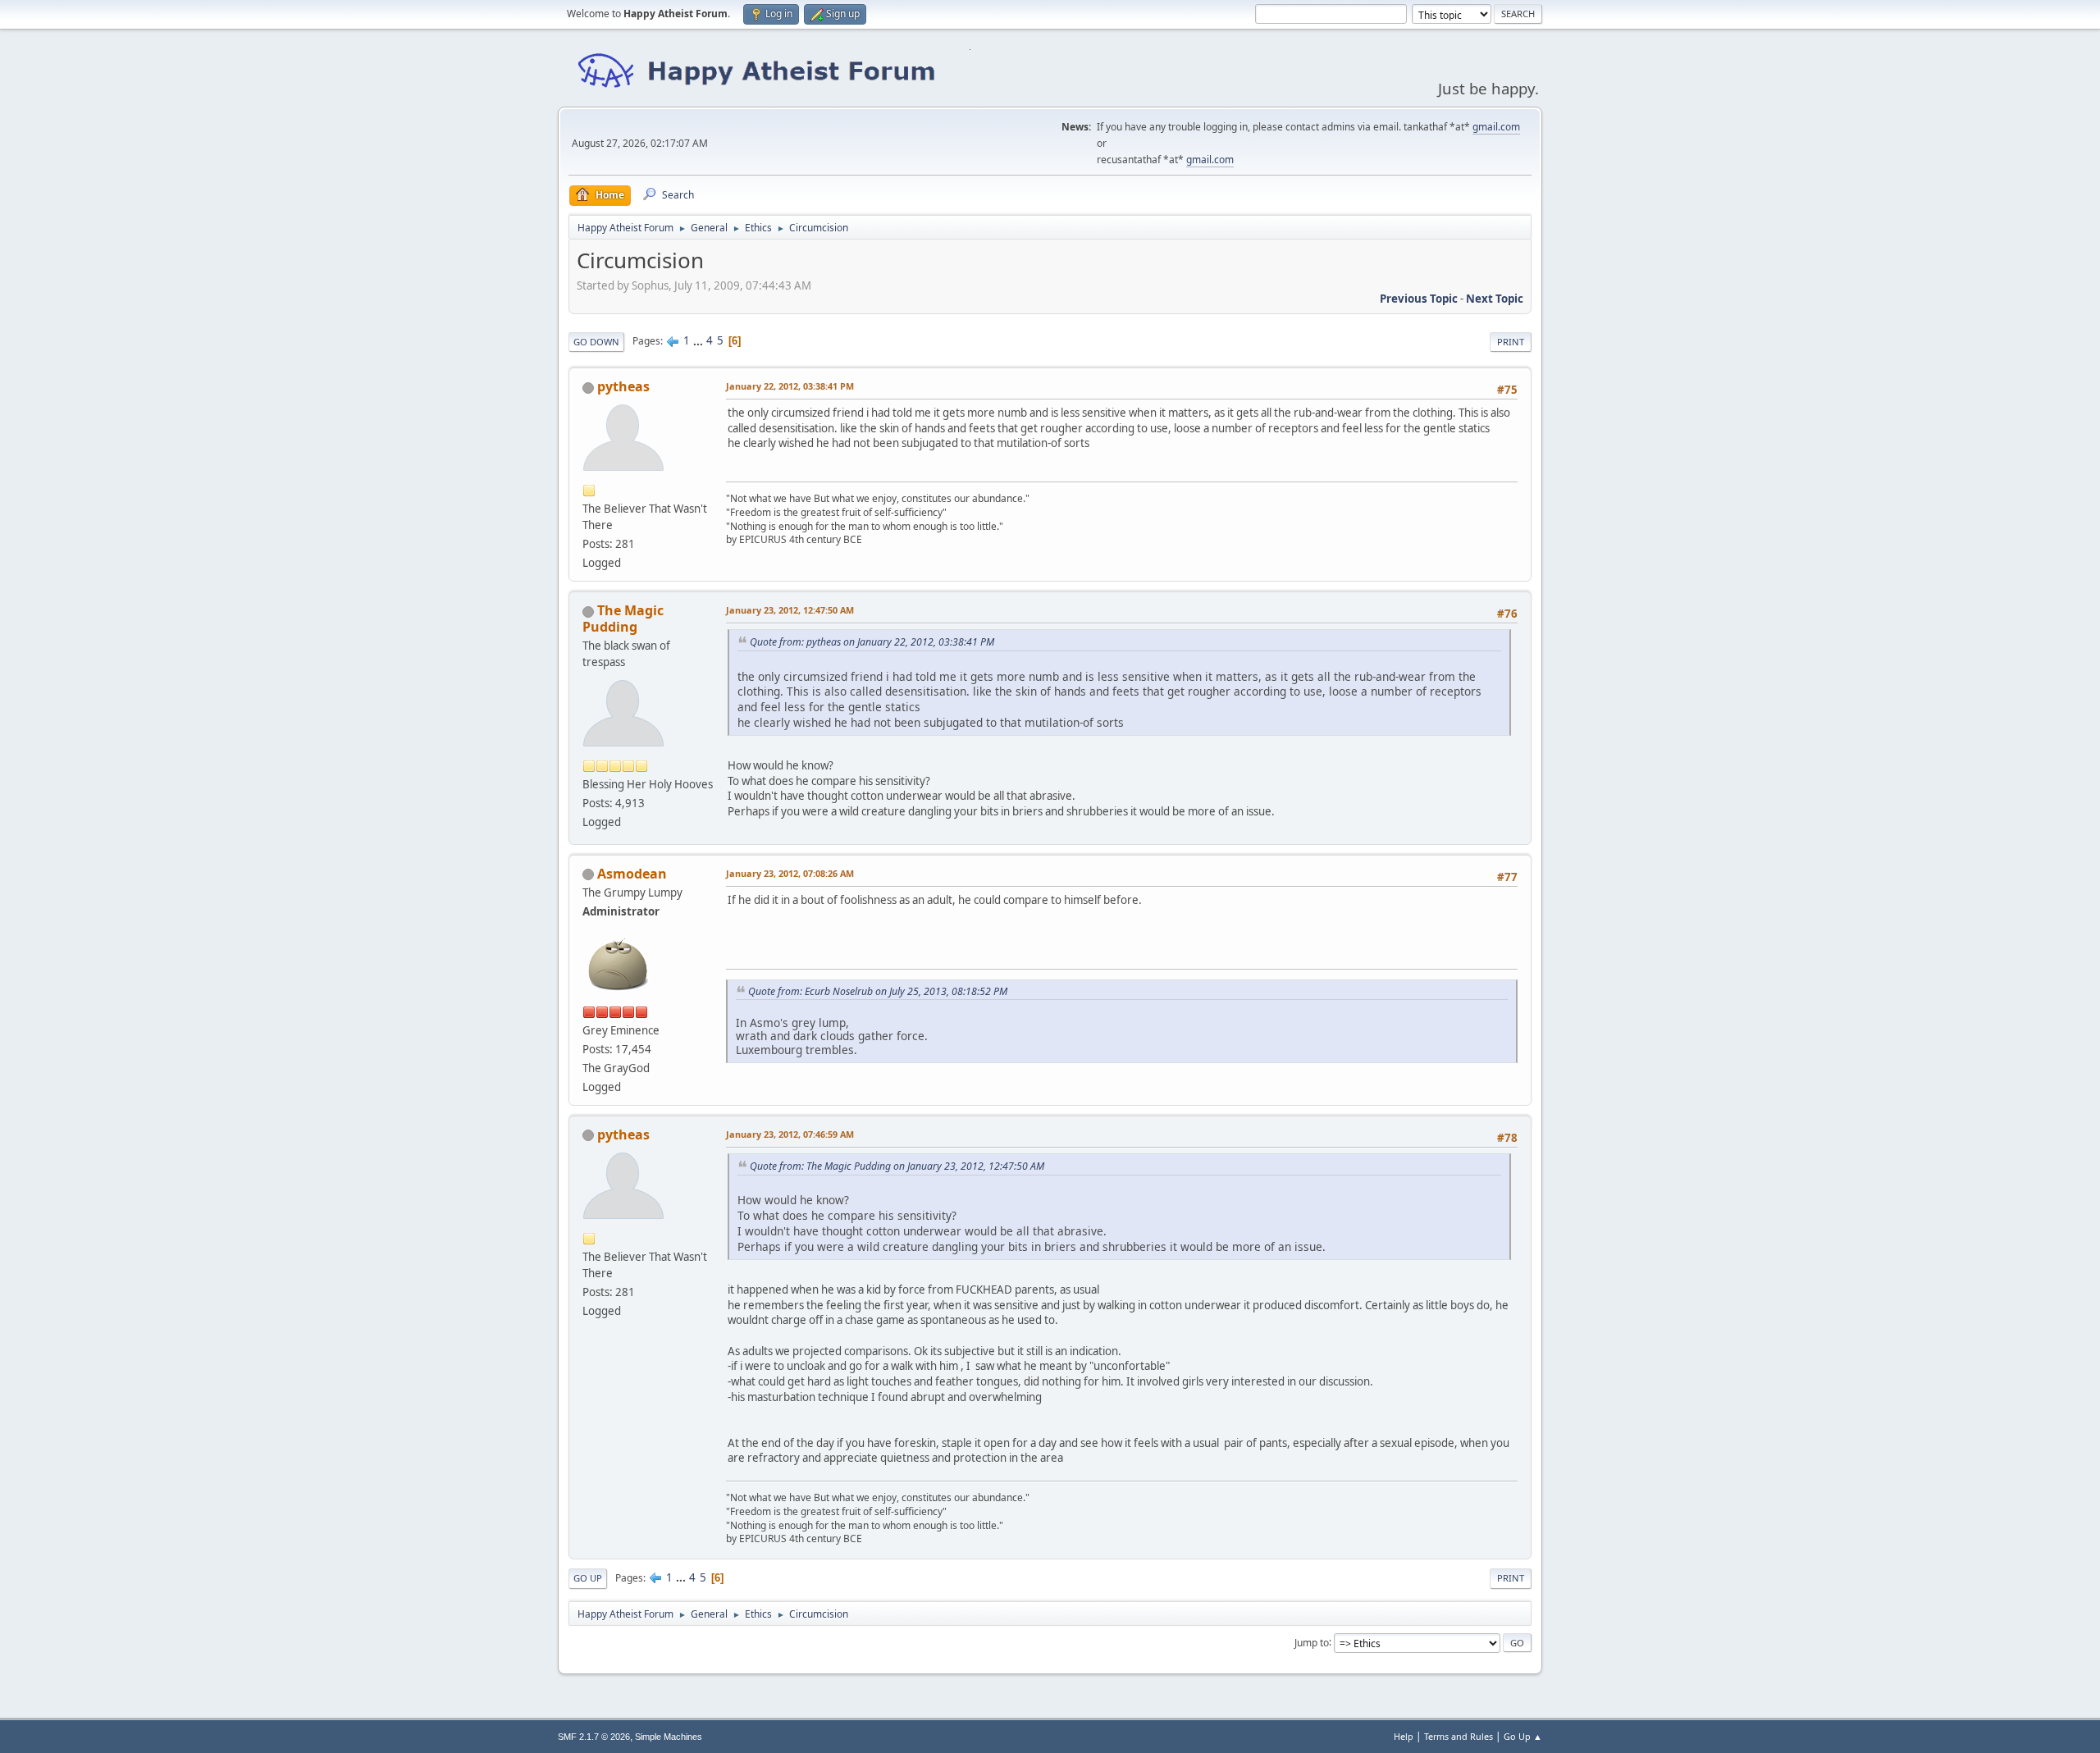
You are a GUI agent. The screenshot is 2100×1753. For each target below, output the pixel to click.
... (699, 340)
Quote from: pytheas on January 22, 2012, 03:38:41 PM (872, 642)
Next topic (1495, 299)
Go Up (588, 1578)
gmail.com (1496, 127)
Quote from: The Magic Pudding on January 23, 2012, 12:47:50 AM (897, 1166)
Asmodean (632, 874)
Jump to (1312, 1642)
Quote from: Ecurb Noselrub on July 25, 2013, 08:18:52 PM (878, 991)
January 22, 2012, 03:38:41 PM (790, 386)
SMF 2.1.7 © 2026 (594, 1737)
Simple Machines (669, 1737)
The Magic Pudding (623, 619)
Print (1511, 342)
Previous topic (1419, 299)
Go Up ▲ (1523, 1736)
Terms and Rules (1459, 1736)
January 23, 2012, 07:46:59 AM (790, 1134)
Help (1404, 1736)
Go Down (596, 342)
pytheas (623, 386)
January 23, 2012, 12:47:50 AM (790, 610)
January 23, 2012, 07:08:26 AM (790, 873)
